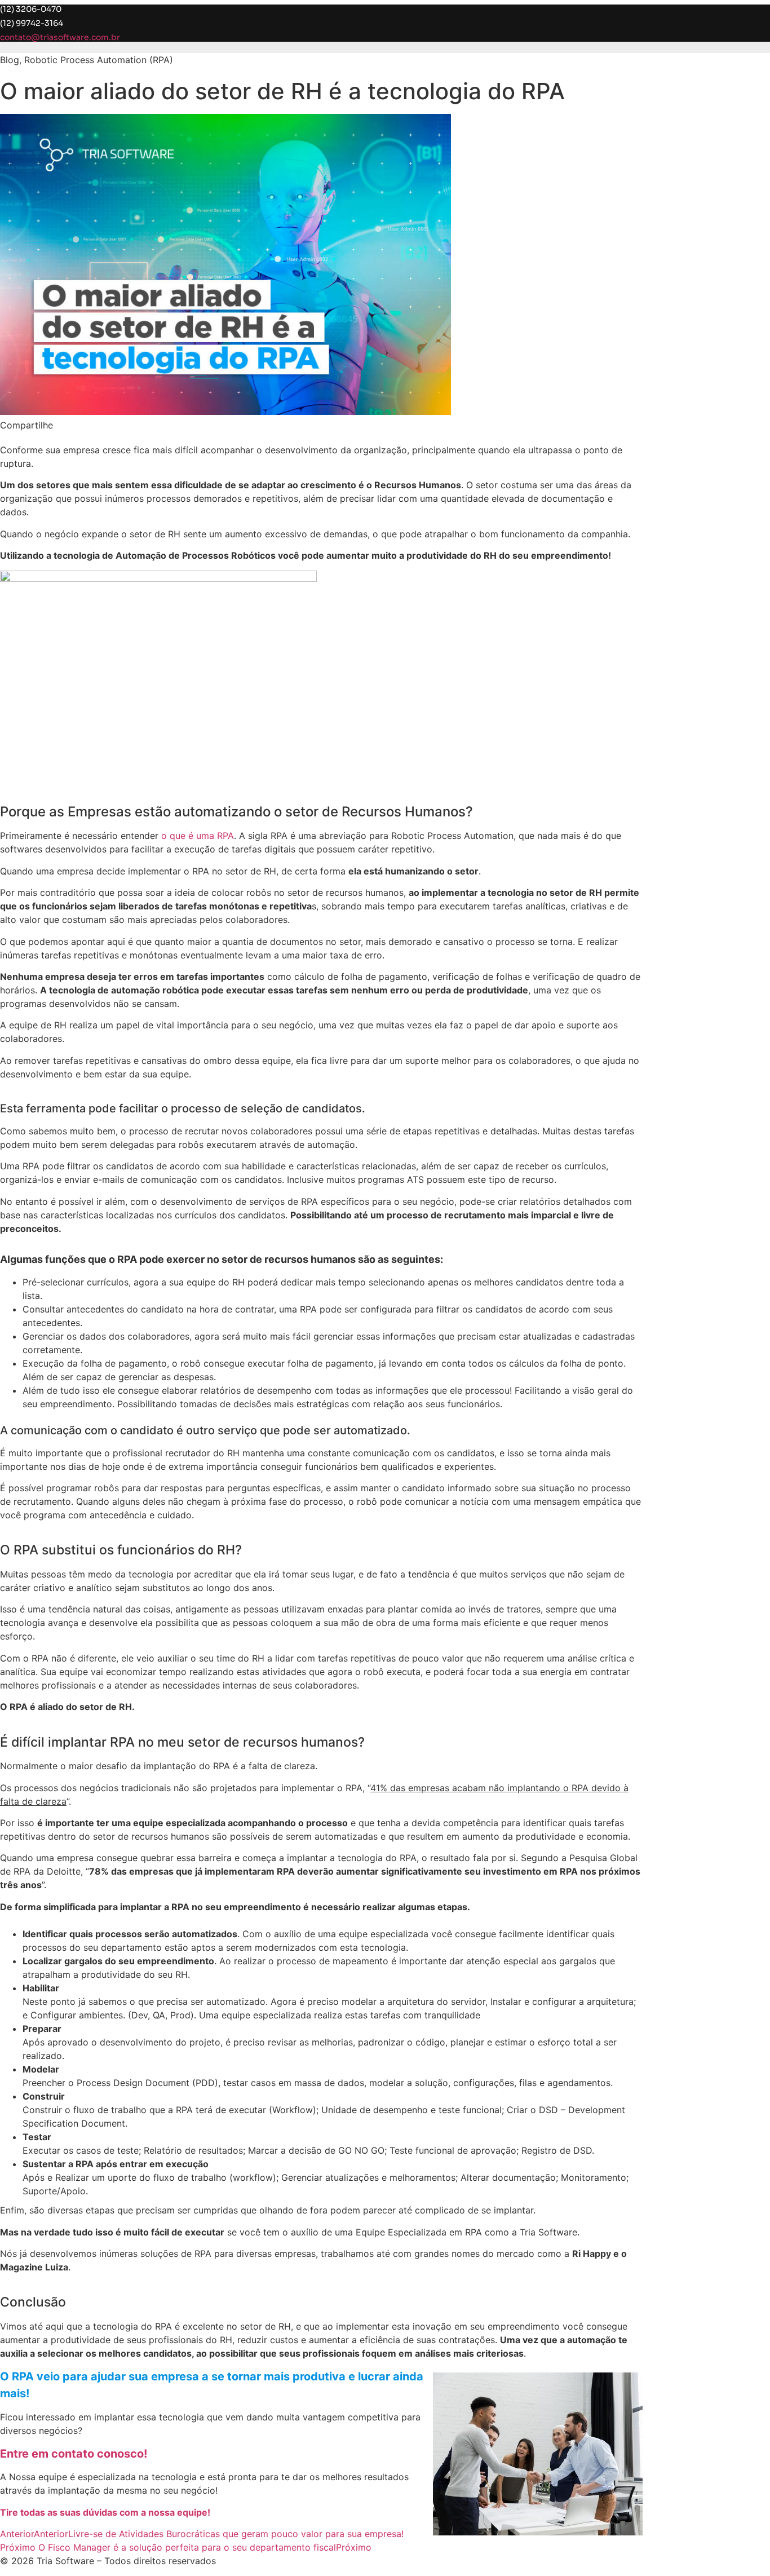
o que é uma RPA (198, 836)
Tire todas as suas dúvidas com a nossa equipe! (105, 2512)
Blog (10, 60)
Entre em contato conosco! (74, 2454)
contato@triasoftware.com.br (60, 37)
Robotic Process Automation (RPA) (99, 60)
